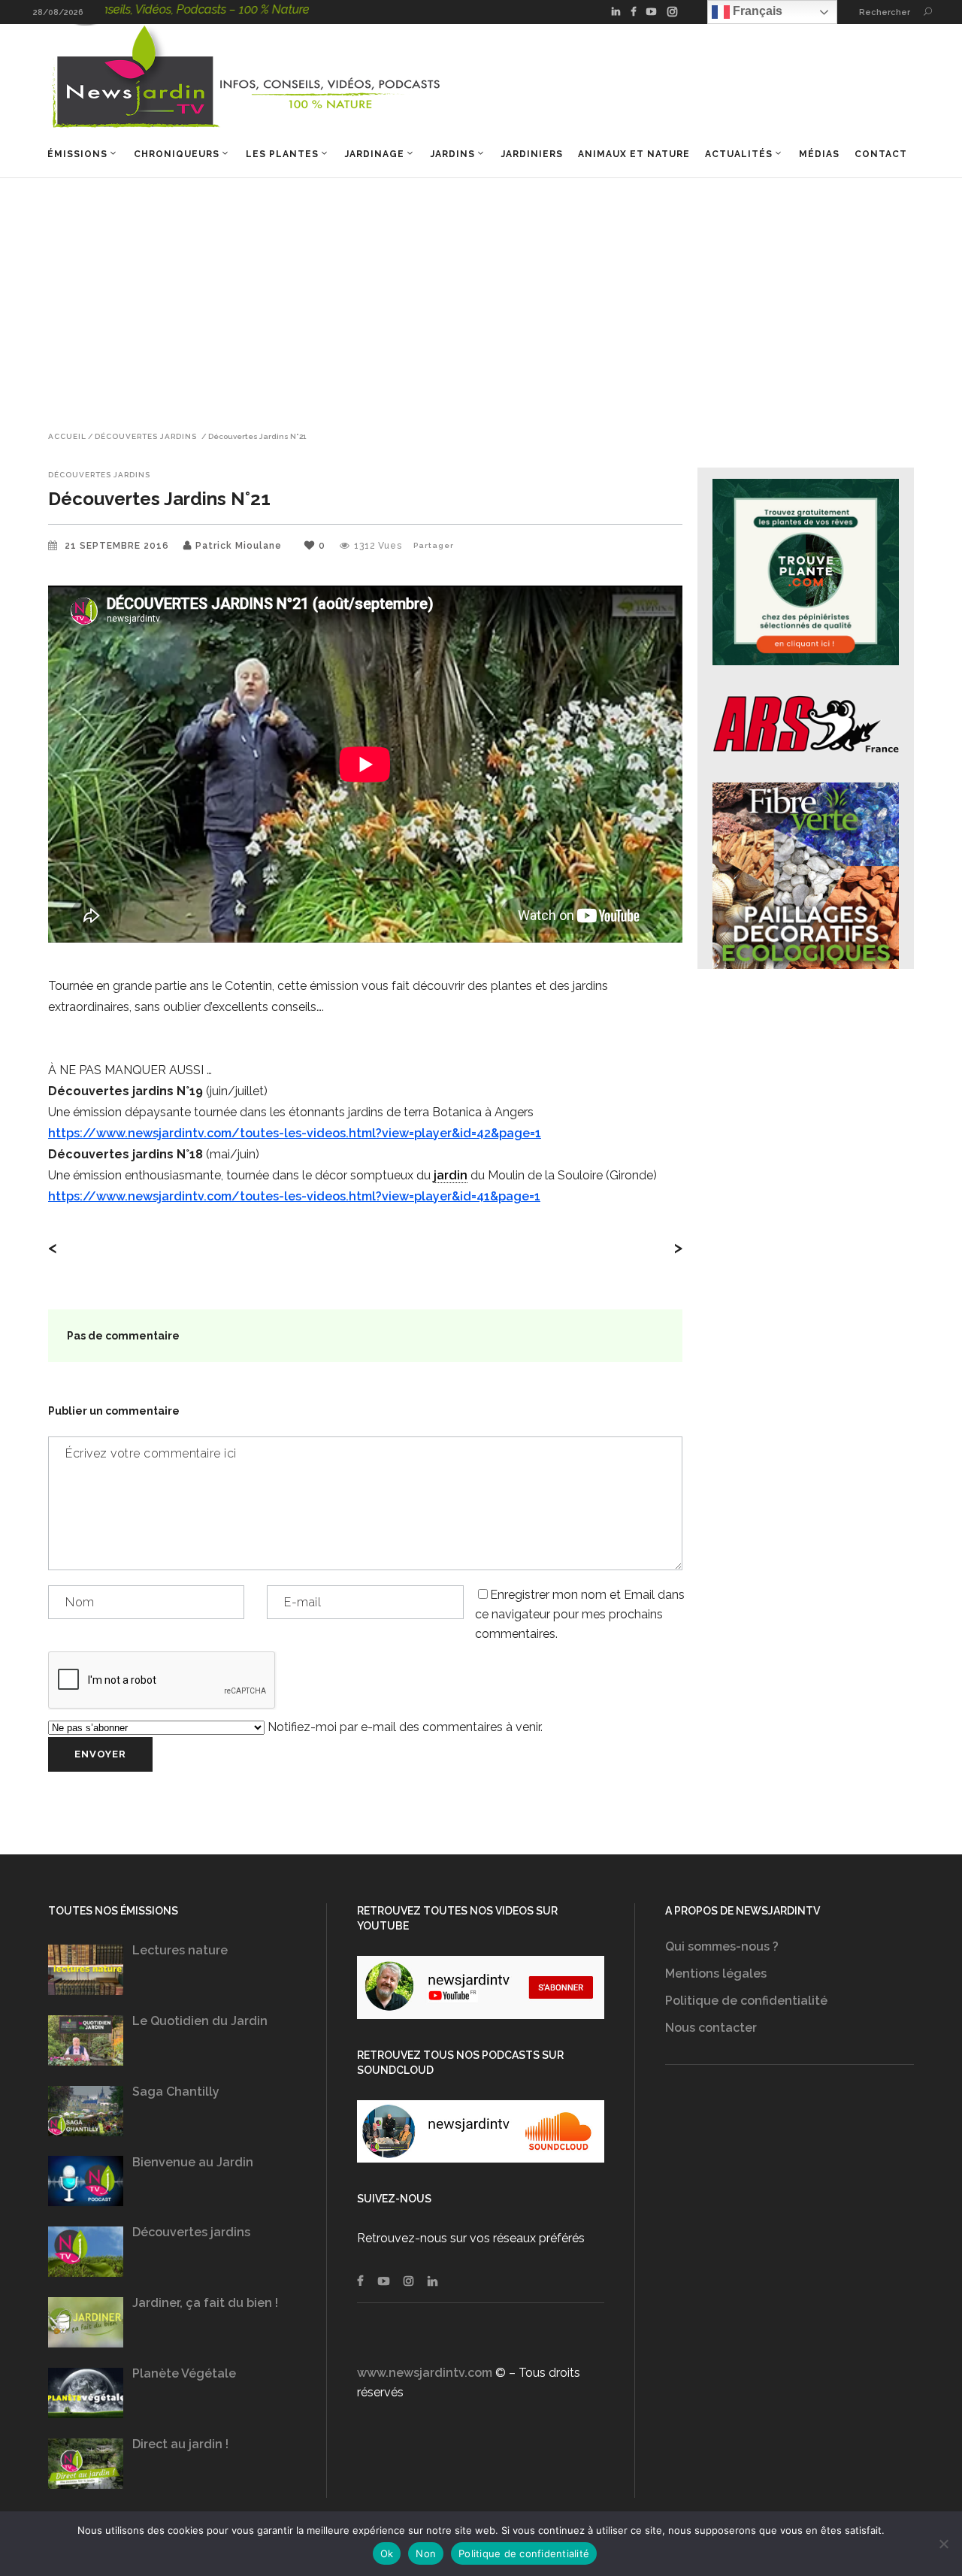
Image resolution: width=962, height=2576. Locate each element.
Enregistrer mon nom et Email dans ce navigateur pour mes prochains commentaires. (580, 1614)
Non (426, 2553)
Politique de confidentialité (746, 2001)
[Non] (943, 2544)
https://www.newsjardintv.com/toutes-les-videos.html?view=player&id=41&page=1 (294, 1196)
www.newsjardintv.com (425, 2373)
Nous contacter (711, 2028)
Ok (387, 2553)
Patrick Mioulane (239, 546)
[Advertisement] (481, 291)
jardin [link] (451, 1175)
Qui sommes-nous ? (722, 1946)
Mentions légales (716, 1974)
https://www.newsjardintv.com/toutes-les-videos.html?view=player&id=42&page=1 (295, 1133)
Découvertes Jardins (146, 437)
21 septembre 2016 (118, 546)
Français (756, 11)
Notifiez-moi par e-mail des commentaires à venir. (404, 1727)
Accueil (67, 437)
